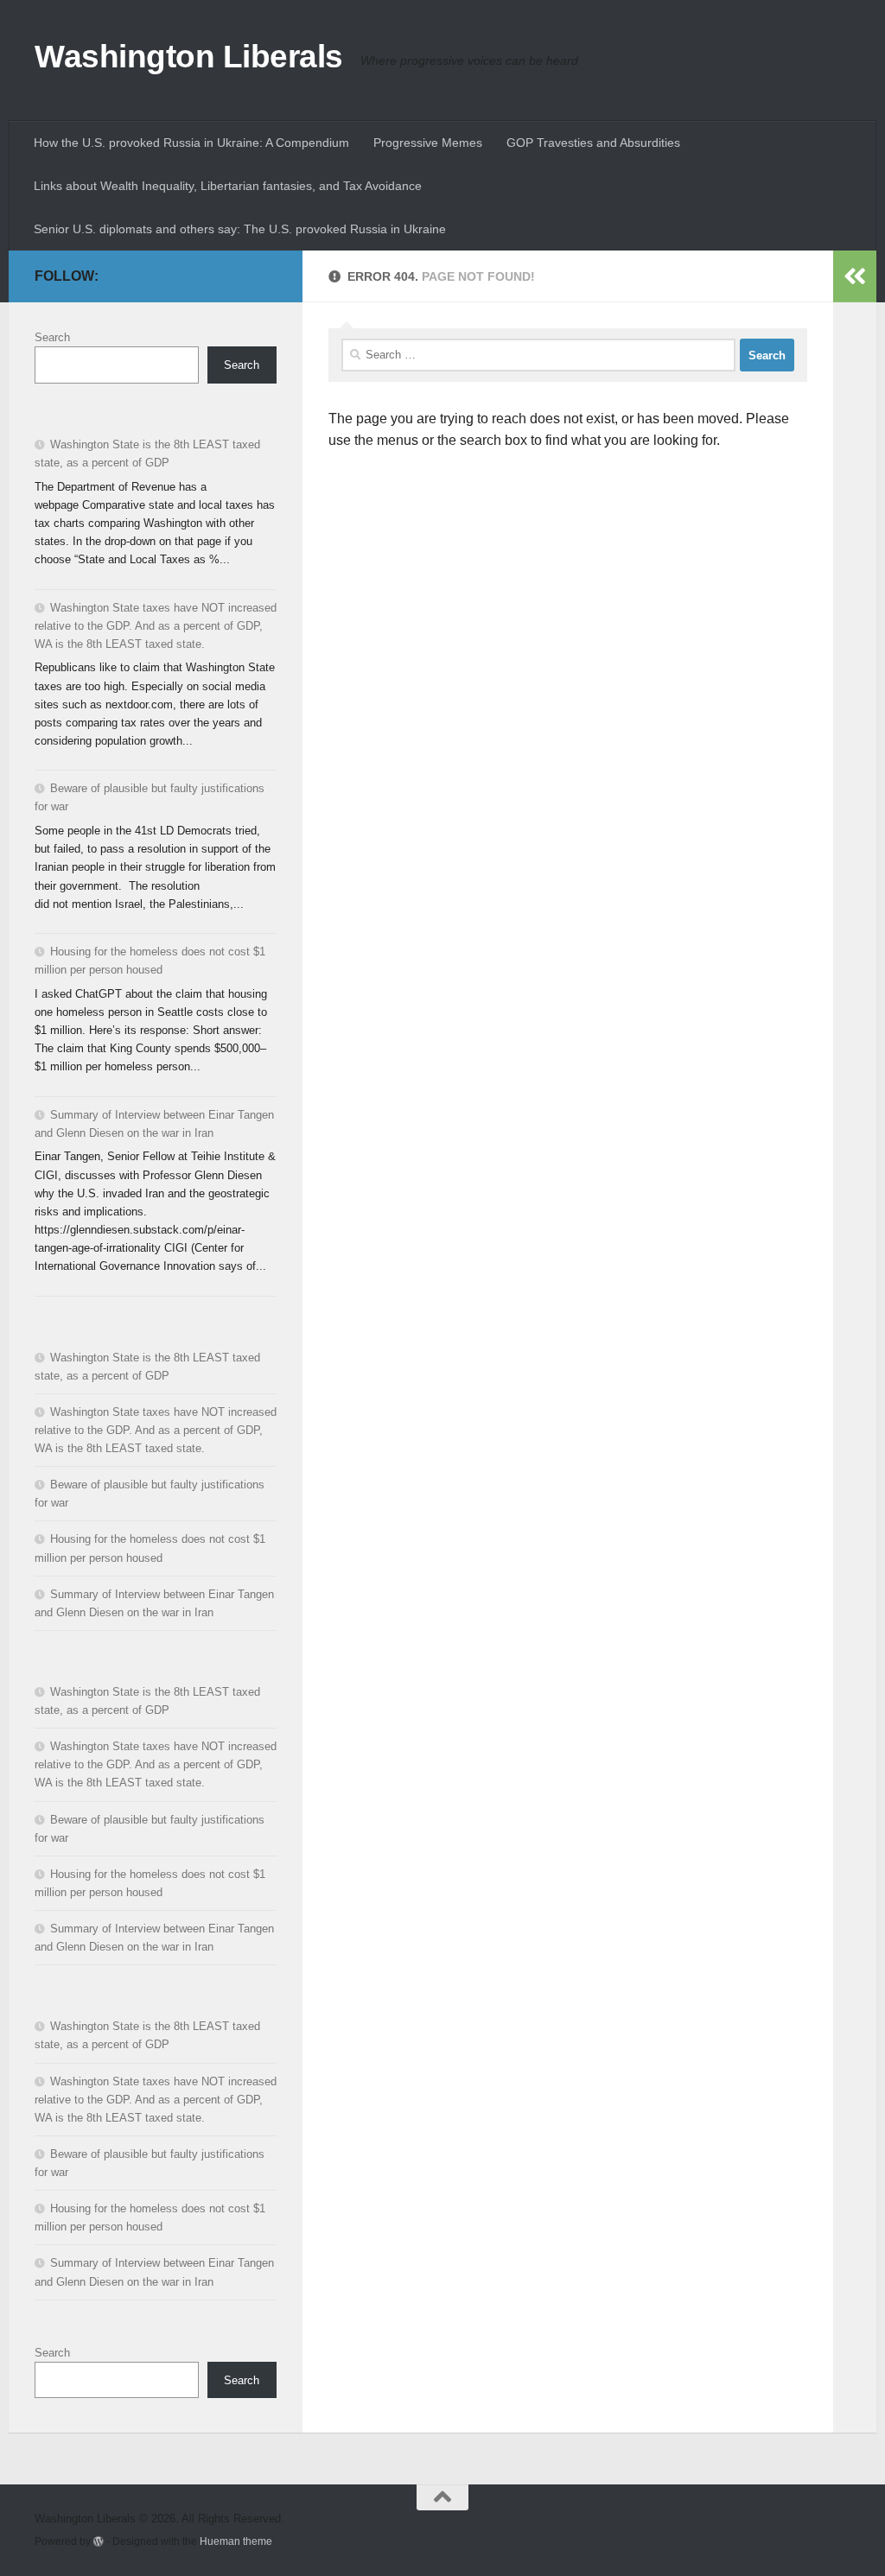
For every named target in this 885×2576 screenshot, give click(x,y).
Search (52, 337)
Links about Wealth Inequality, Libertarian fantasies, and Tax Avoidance (228, 186)
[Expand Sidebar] (855, 276)
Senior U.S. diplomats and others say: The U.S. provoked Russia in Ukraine (240, 229)
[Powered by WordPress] (99, 2541)
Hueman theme (236, 2541)
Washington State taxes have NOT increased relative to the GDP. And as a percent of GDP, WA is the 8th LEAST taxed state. (156, 626)
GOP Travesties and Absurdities (593, 143)
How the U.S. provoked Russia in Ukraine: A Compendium (191, 143)
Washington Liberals (189, 57)
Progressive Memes (428, 143)
